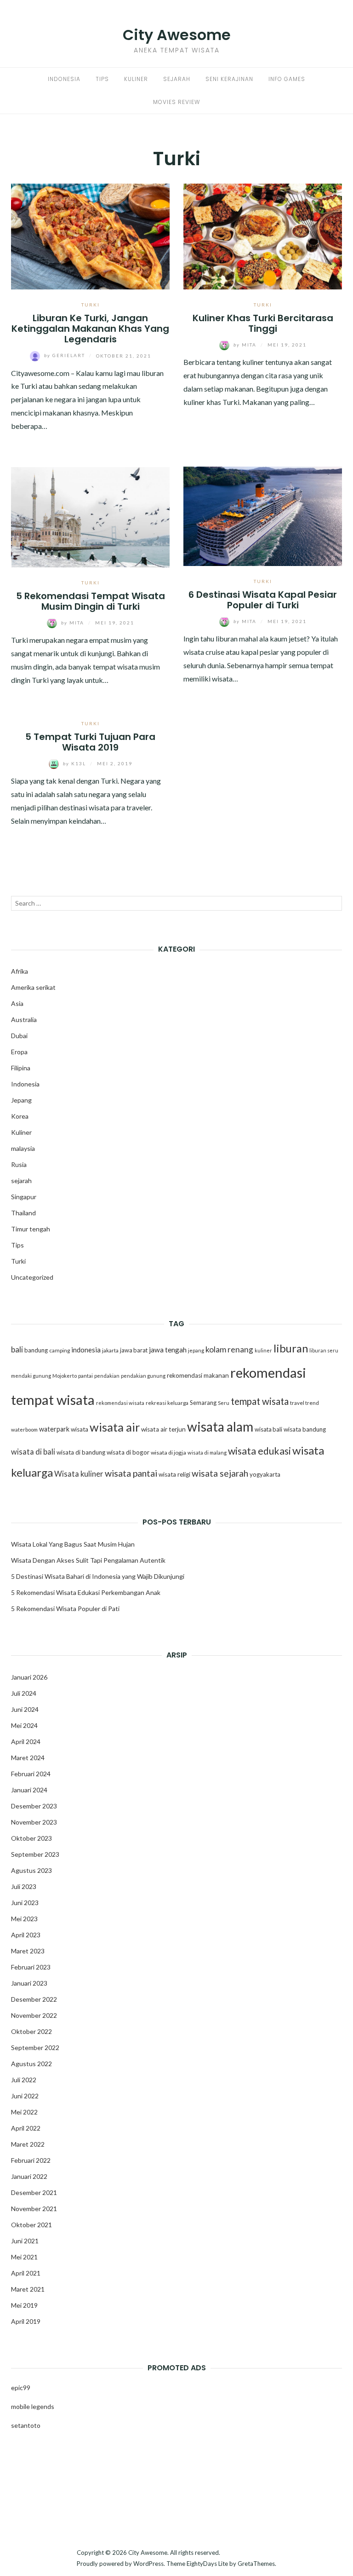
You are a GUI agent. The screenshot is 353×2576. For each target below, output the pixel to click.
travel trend (305, 1403)
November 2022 (34, 2015)
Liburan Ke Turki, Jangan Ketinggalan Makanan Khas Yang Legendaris (90, 329)
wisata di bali (33, 1452)
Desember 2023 (34, 1806)
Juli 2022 (24, 2080)
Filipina (21, 1068)
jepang (196, 1350)
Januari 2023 (29, 1983)
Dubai (19, 1036)
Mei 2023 (24, 1919)
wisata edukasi (259, 1451)
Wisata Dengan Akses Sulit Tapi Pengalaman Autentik (88, 1560)
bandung (36, 1350)
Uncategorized (32, 1277)
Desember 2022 (34, 1999)
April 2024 (26, 1741)
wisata (80, 1429)
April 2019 (26, 2321)
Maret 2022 (28, 2144)
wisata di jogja (168, 1453)
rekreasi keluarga (167, 1403)
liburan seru (324, 1350)
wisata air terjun (163, 1429)
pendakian (107, 1376)
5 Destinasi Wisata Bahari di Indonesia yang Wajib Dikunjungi (98, 1576)
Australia (24, 1019)
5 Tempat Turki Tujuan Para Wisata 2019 (90, 742)
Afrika (20, 971)
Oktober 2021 (31, 2225)
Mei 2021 (24, 2257)
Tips (102, 79)
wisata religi (174, 1474)
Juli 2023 (24, 1886)
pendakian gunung (143, 1376)
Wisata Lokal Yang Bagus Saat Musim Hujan (73, 1544)
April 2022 (26, 2128)
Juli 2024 (24, 1693)
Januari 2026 (29, 1677)
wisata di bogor (128, 1452)
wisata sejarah (220, 1473)
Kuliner (136, 79)
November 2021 (34, 2209)
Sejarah (177, 79)
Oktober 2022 (31, 2031)
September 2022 (35, 2048)
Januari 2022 (29, 2176)
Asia (17, 1003)
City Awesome (177, 35)
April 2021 (26, 2273)
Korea (20, 1116)
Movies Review (176, 102)
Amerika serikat (33, 987)
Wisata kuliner (79, 1474)
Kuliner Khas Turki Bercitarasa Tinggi (263, 323)
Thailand (23, 1213)
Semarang (203, 1403)
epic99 (21, 2388)
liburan (291, 1348)
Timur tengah (31, 1229)
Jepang (21, 1100)
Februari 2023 (31, 1967)
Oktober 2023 (31, 1838)
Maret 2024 (28, 1758)
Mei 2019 (24, 2305)
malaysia (23, 1148)
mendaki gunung (31, 1376)
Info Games (287, 79)
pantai (85, 1376)
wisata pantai (131, 1473)
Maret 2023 (28, 1951)
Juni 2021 (25, 2241)
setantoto (26, 2425)
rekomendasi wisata (120, 1403)
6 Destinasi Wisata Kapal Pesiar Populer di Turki (263, 600)
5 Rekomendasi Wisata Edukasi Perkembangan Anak (86, 1592)
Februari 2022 (31, 2160)
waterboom (24, 1430)
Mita (246, 345)
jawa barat (134, 1350)
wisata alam (220, 1427)
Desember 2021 (34, 2192)
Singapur (24, 1197)
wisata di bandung (81, 1452)
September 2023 (35, 1854)
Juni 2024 (25, 1709)
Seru (224, 1403)
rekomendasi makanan (198, 1375)
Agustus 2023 (31, 1870)
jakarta (110, 1350)
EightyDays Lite (207, 2564)
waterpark (54, 1429)
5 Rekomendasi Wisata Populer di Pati (65, 1609)
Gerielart (65, 355)
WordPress (148, 2564)
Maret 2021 (28, 2289)
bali (17, 1349)
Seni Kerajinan (229, 79)
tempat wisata (260, 1401)
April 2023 (26, 1935)
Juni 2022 (25, 2096)
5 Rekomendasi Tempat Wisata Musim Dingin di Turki (91, 601)
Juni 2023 (25, 1903)
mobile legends (33, 2406)
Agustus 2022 (31, 2064)
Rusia (19, 1164)
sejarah (21, 1181)
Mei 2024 (24, 1725)
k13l (75, 763)
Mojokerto (65, 1376)
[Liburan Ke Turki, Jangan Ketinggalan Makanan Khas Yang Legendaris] (90, 235)
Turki (91, 305)
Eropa (19, 1052)
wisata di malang (207, 1453)
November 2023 (34, 1822)
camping (60, 1350)
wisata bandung (305, 1429)
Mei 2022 (24, 2112)
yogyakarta (265, 1474)
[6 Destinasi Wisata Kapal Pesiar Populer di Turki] (263, 515)
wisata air (115, 1427)
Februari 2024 (31, 1774)
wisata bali (268, 1429)
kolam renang (229, 1349)
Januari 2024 (29, 1790)
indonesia (86, 1350)
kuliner (263, 1350)
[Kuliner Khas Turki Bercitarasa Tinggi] (263, 235)
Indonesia (64, 79)
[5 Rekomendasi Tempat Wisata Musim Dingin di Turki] (90, 516)
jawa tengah (168, 1350)
